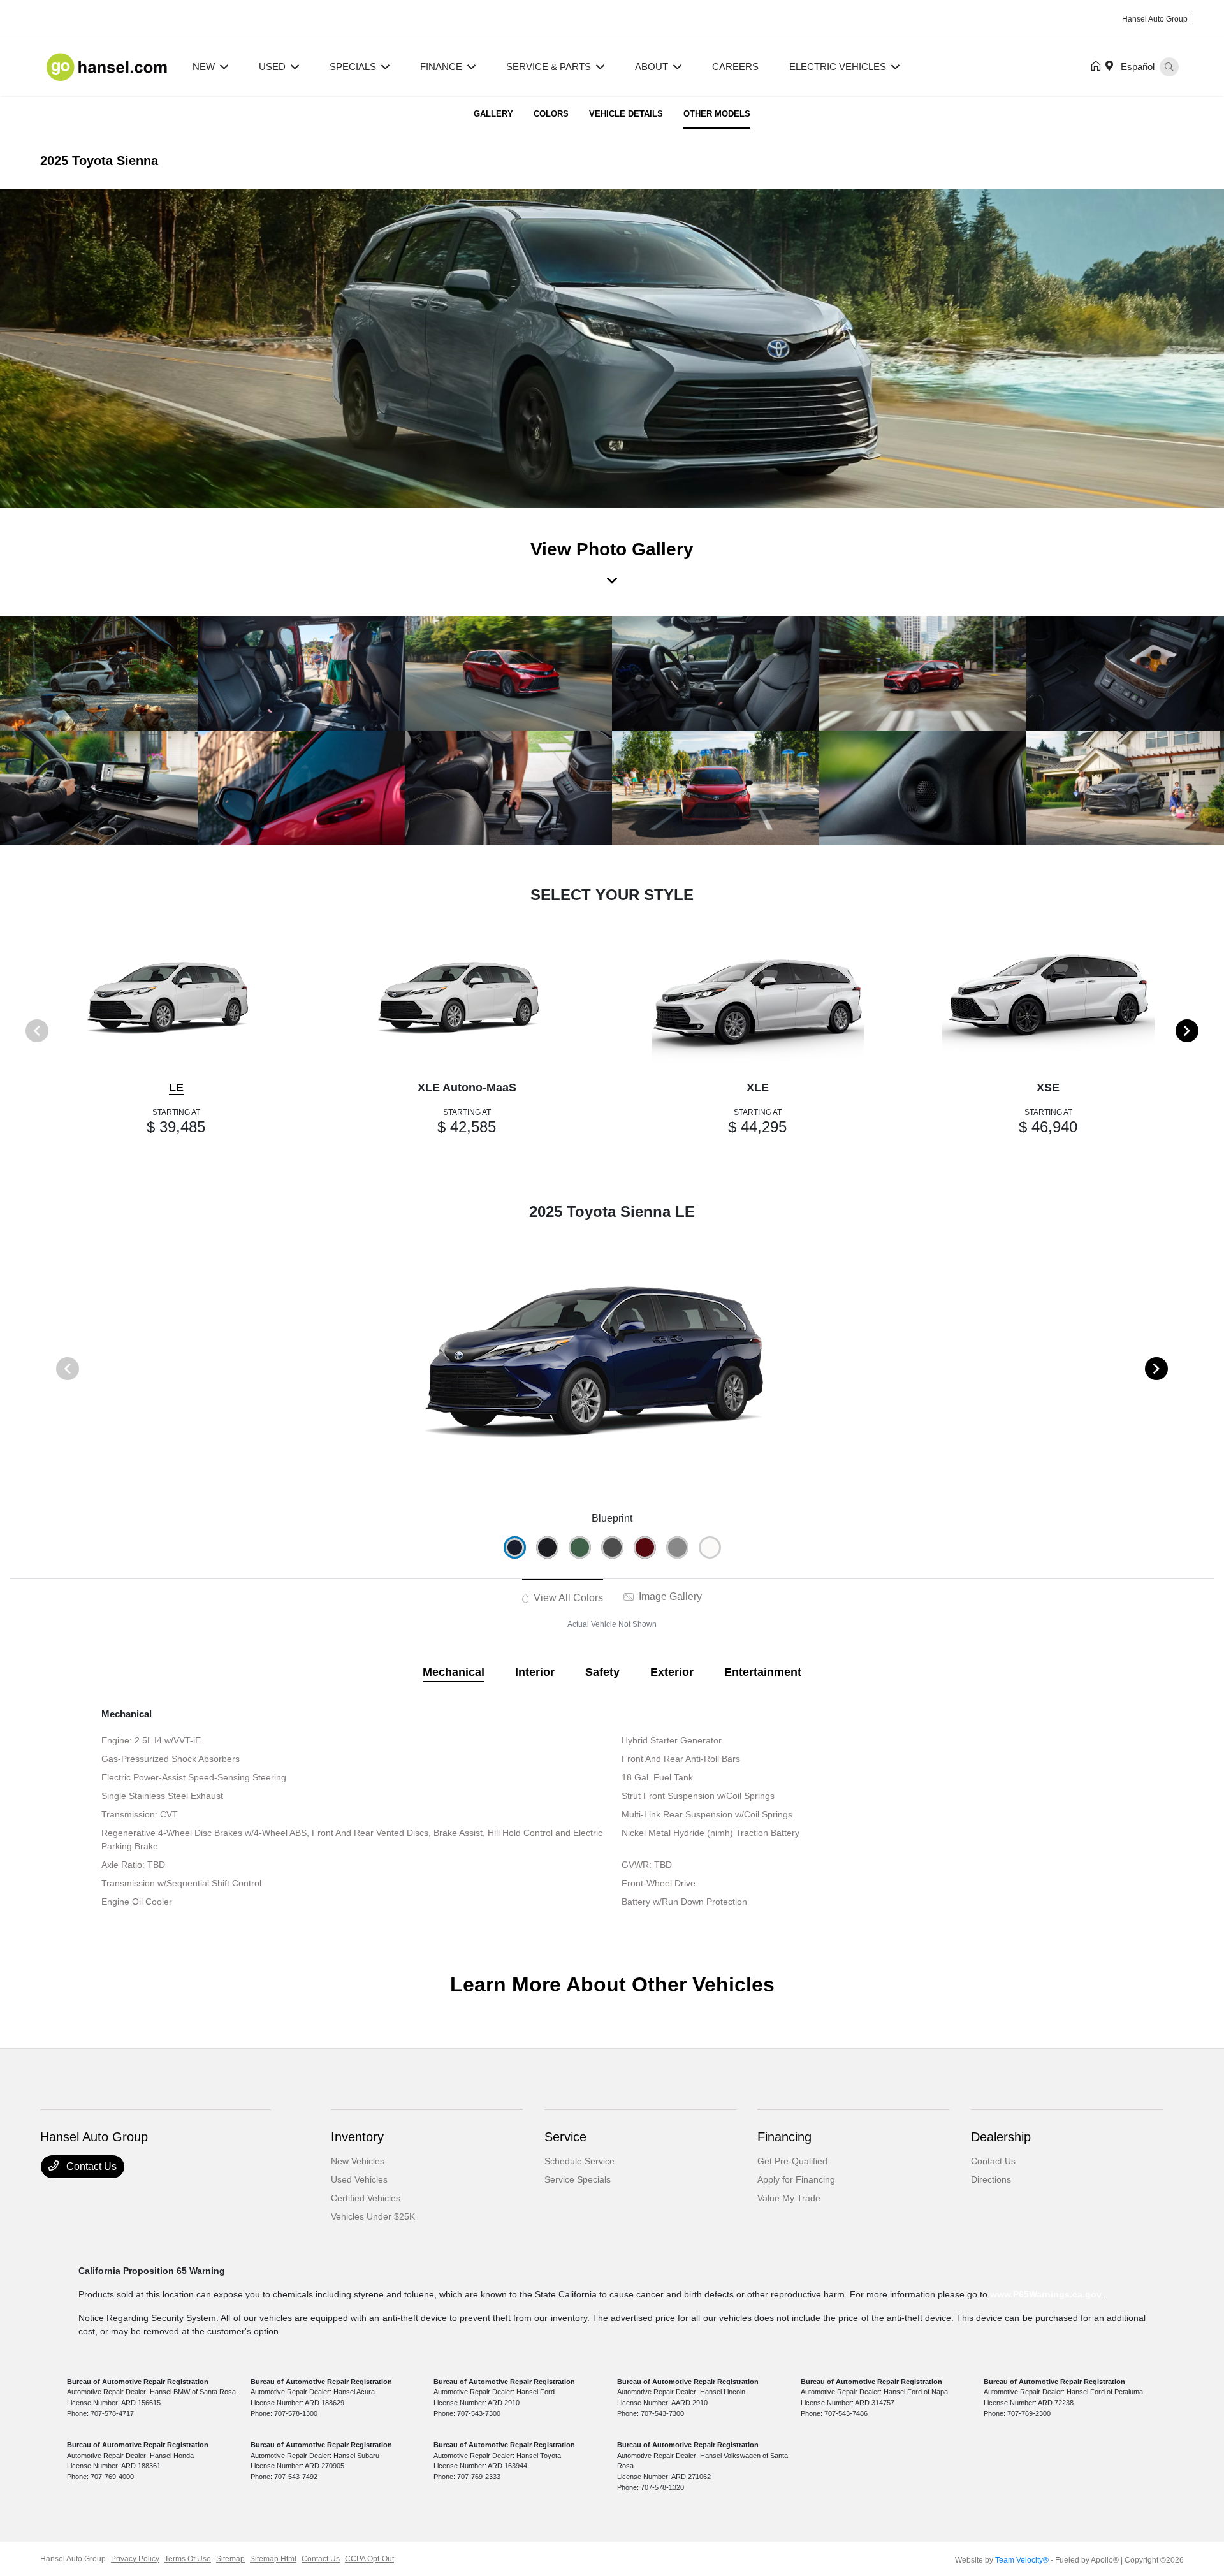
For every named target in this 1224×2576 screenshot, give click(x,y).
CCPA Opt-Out (369, 2559)
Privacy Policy (135, 2559)
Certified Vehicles (366, 2198)
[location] (1112, 67)
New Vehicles (358, 2161)
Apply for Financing (796, 2179)
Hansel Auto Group (73, 2559)
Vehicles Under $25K (373, 2216)
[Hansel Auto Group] (109, 66)
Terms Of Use (188, 2559)
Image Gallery (669, 1597)
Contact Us (90, 2166)
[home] (1098, 67)
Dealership (1001, 2137)
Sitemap (230, 2559)
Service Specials (578, 2179)
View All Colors (567, 1598)
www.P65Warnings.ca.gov (1046, 2294)
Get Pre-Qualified (792, 2161)
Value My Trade (789, 2198)
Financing (784, 2137)
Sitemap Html (273, 2559)
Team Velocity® (1022, 2560)
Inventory (357, 2137)
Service (565, 2137)
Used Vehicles (359, 2179)
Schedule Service (579, 2161)
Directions (991, 2179)
